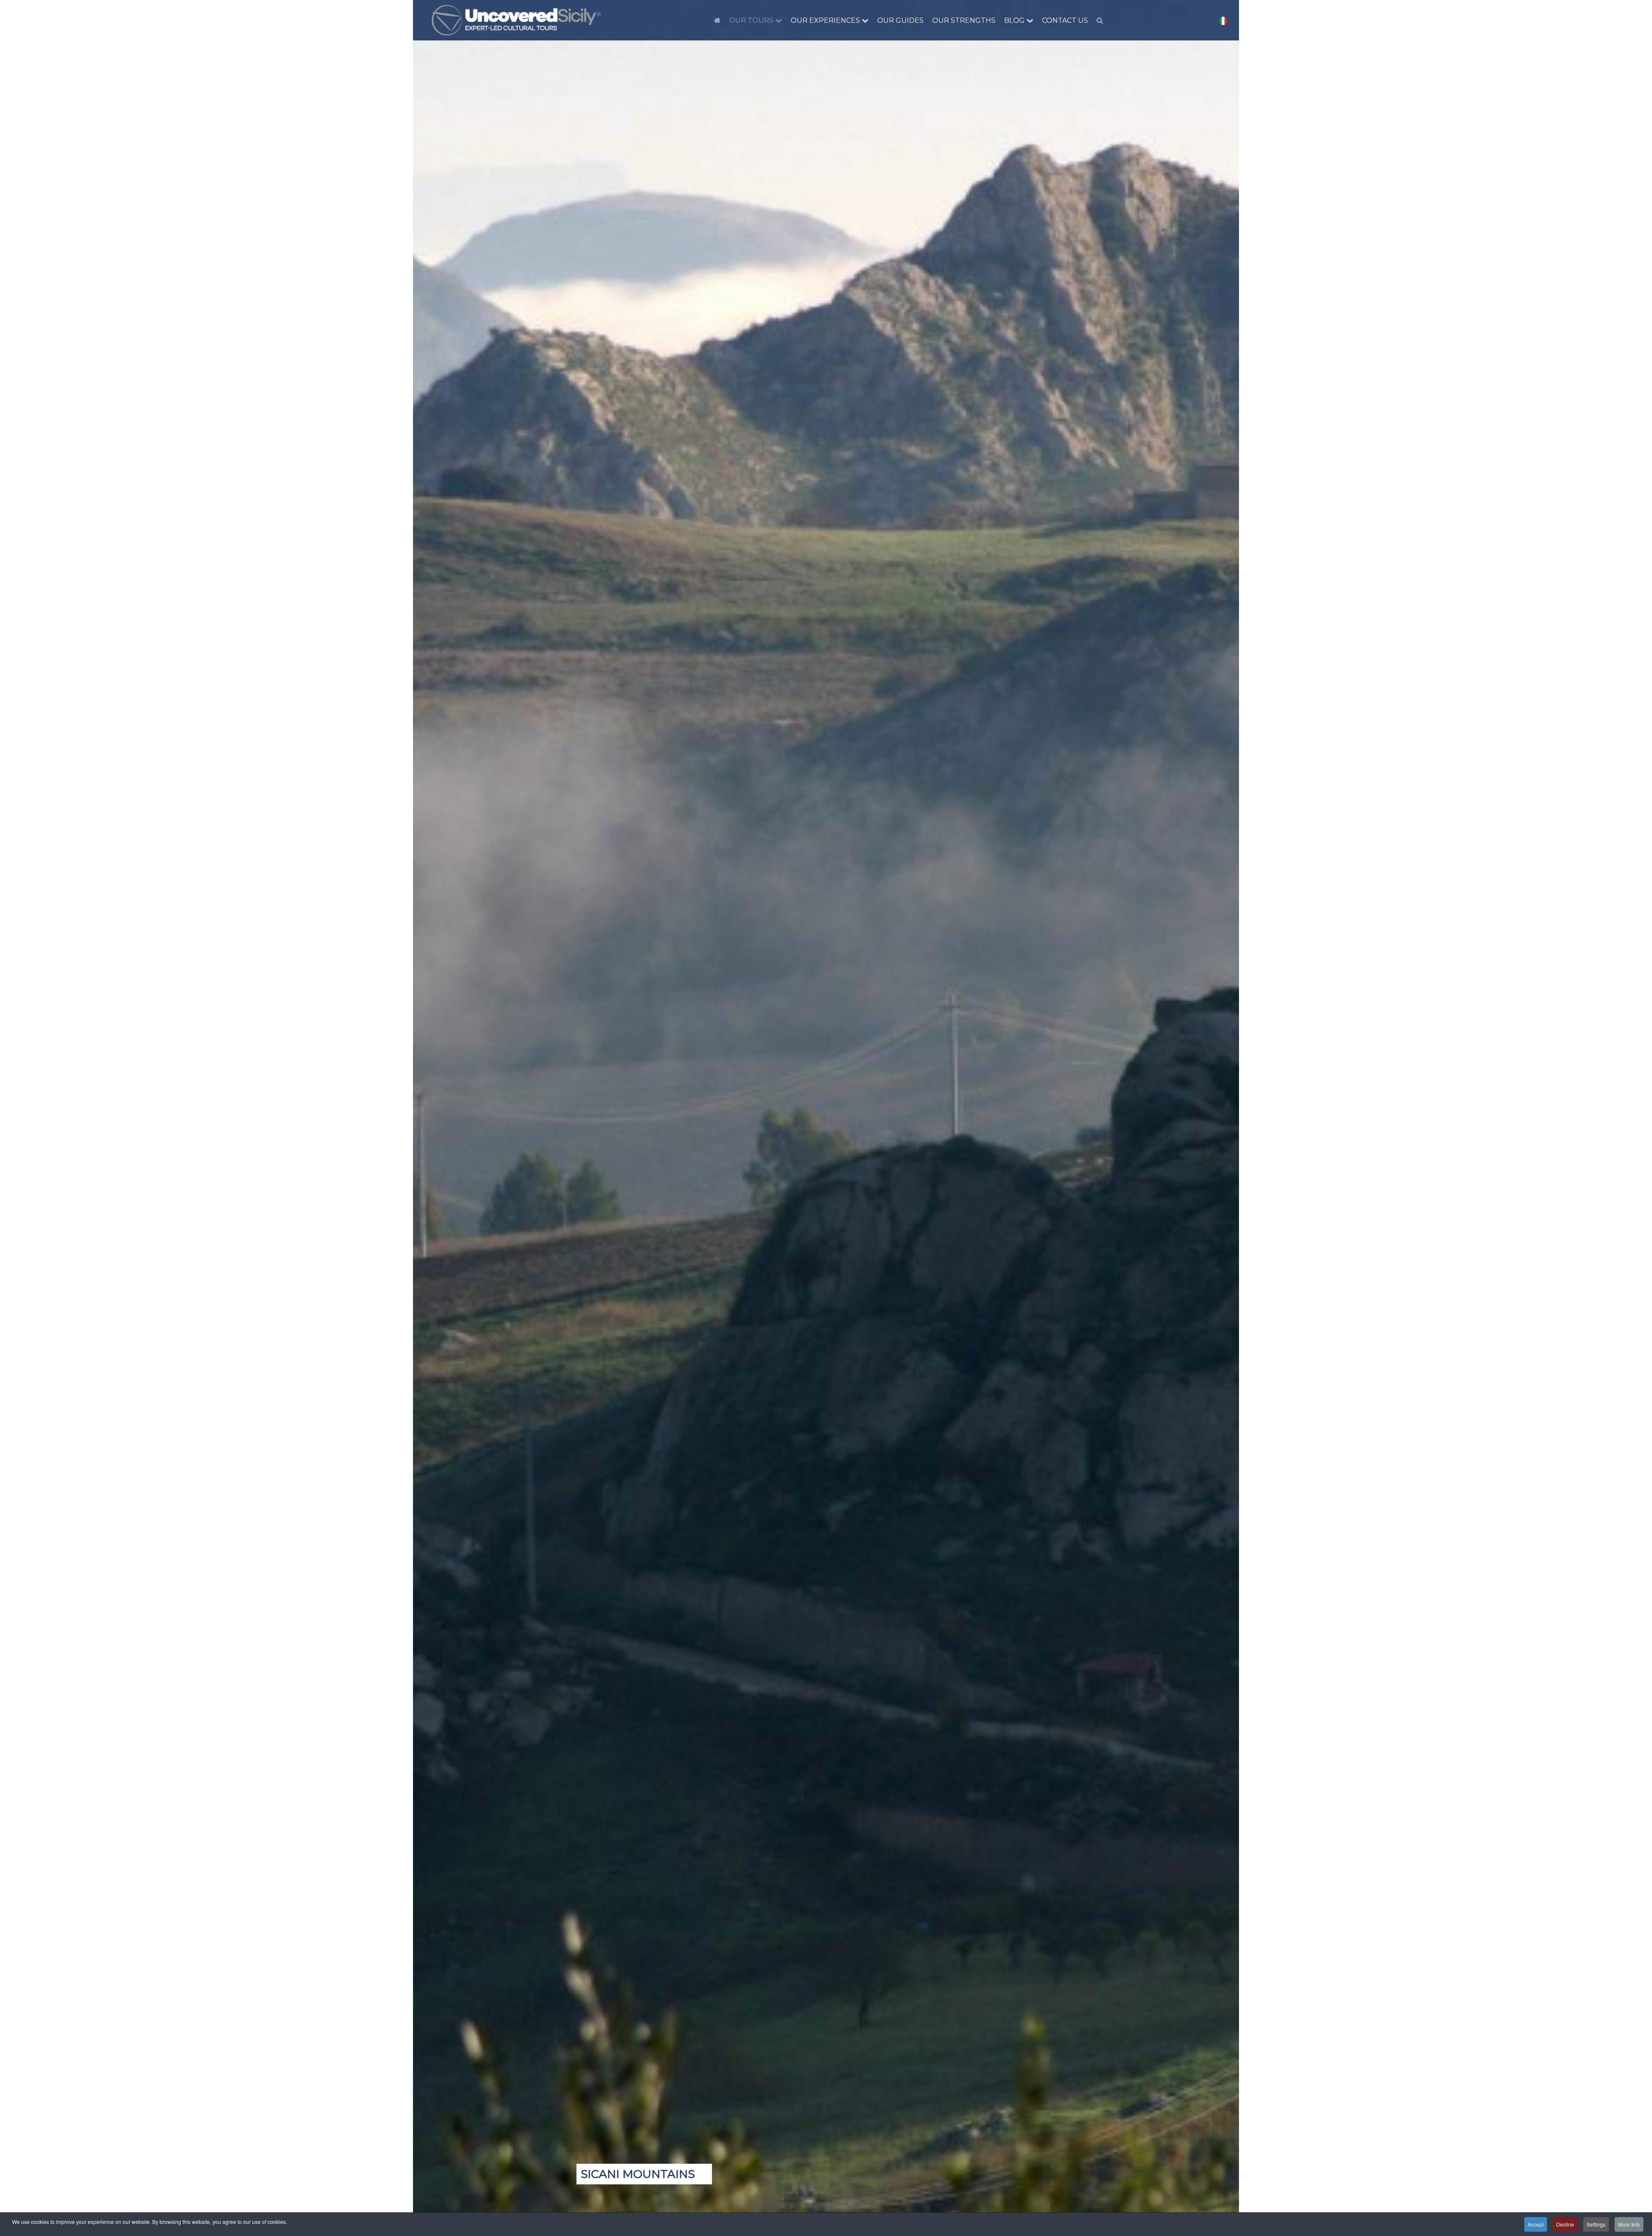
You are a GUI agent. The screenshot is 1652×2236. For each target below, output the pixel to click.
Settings (1596, 2224)
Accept (1536, 2224)
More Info (1629, 2224)
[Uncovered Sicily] (516, 20)
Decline (1565, 2224)
